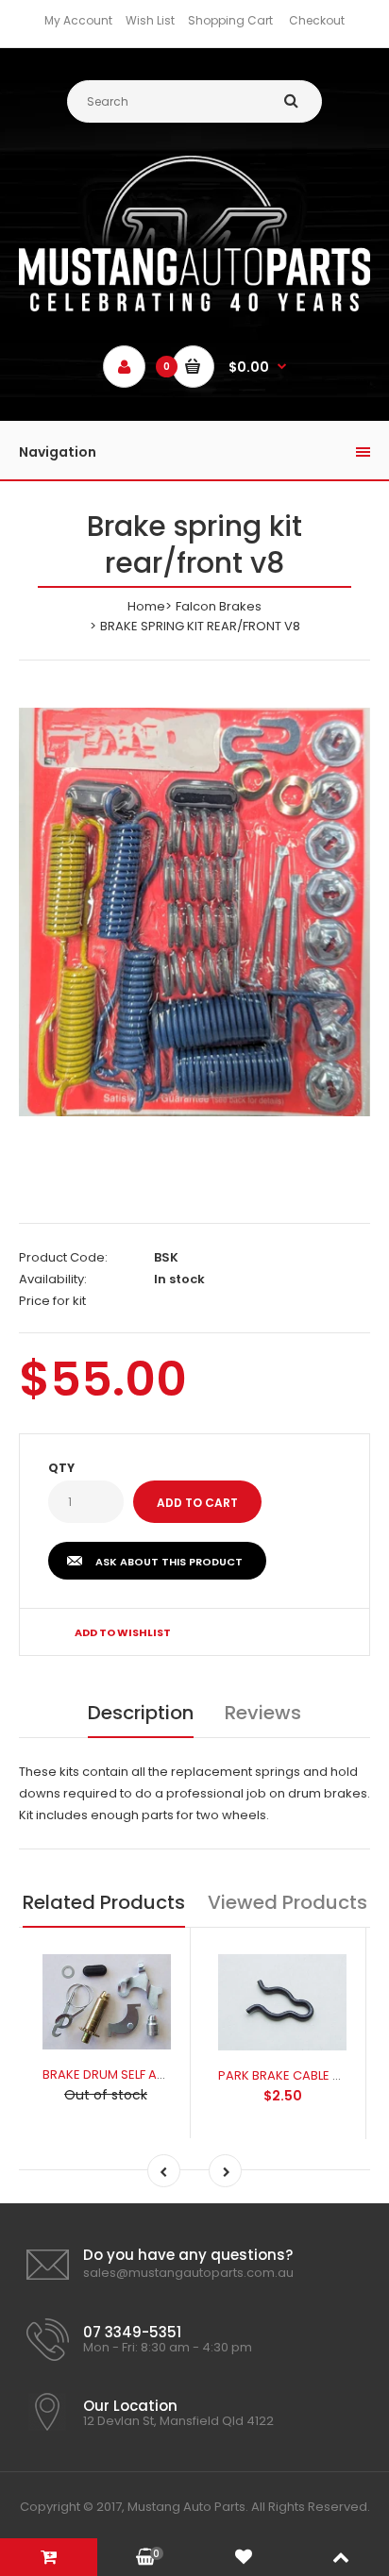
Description (141, 1713)
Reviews (263, 1713)
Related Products (104, 1902)
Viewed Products (288, 1902)
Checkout (317, 20)
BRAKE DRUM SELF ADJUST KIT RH (138, 2074)
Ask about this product (169, 1562)
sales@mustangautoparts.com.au (188, 2273)
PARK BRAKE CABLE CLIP (288, 2075)
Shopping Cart (230, 20)
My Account (78, 20)
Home (146, 606)
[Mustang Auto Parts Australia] (194, 307)
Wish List (150, 20)
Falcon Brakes (219, 606)
